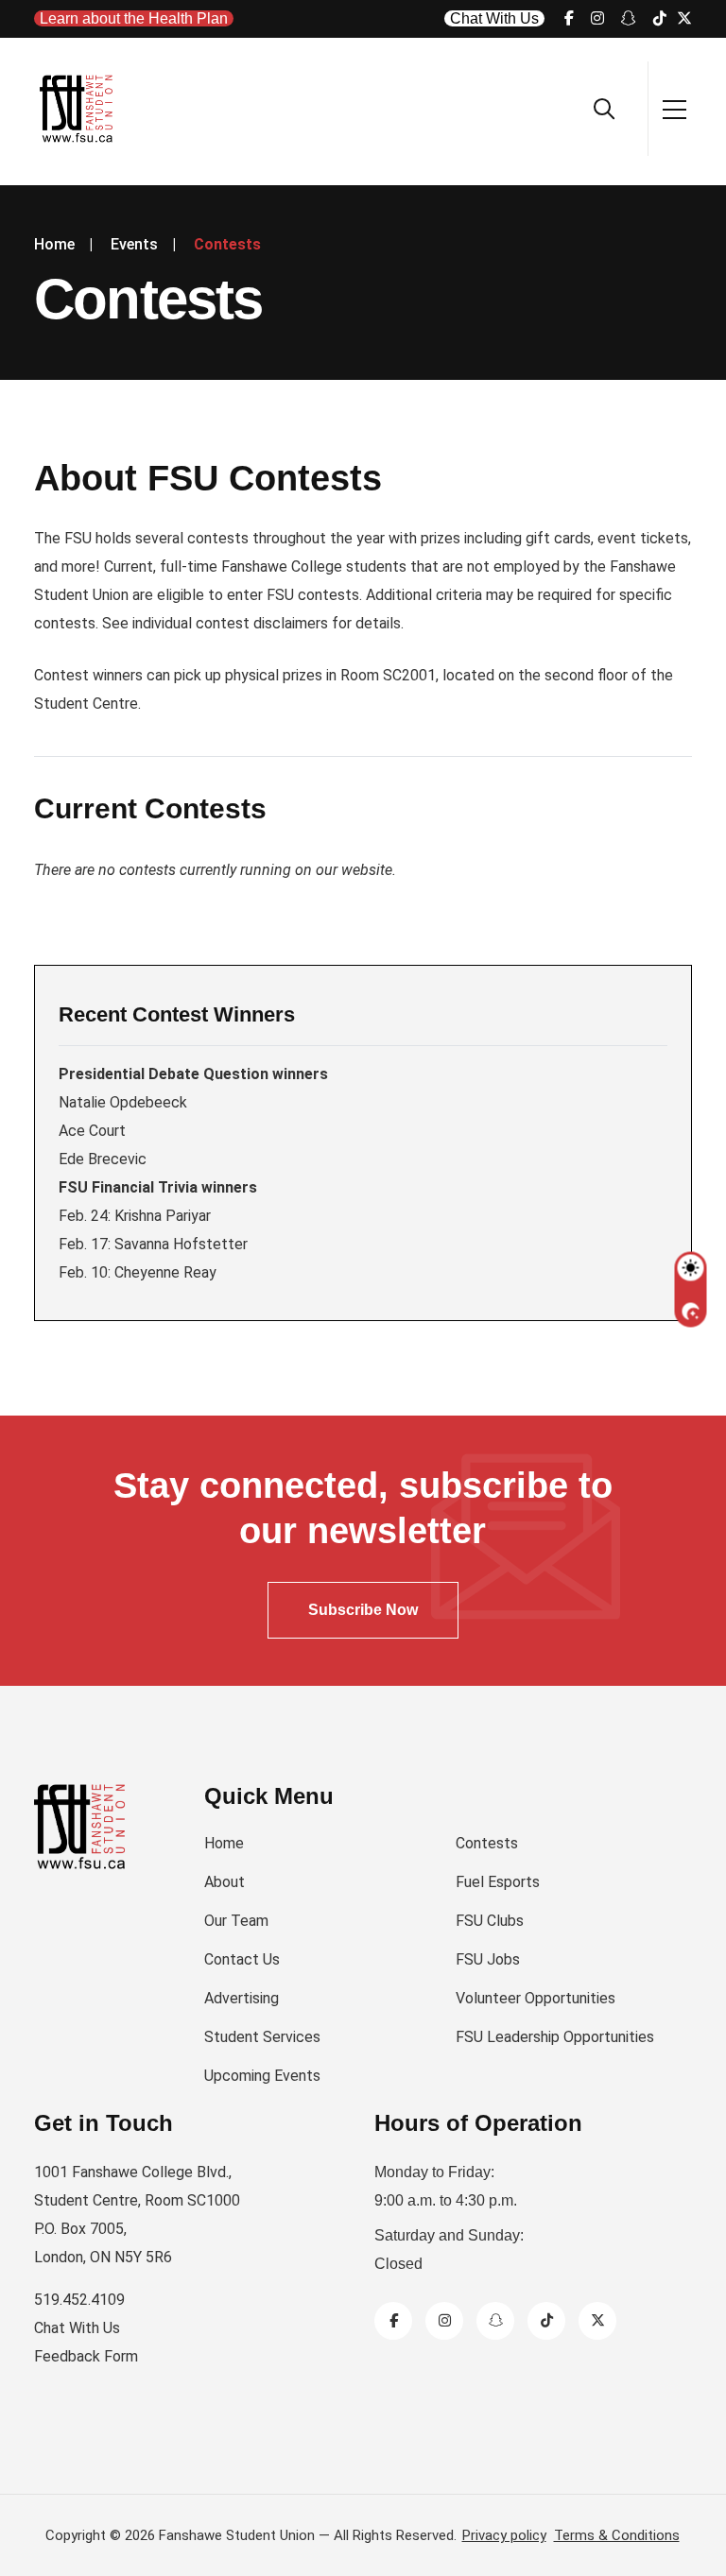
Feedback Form (86, 2356)
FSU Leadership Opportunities (555, 2037)
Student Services (262, 2037)
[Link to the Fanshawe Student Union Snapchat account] (629, 18)
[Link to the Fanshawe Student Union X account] (684, 18)
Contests (487, 1843)
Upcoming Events (262, 2076)
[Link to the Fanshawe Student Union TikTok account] (660, 18)
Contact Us (242, 1959)
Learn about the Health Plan (134, 18)
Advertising (242, 1998)
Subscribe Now (363, 1610)
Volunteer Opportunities (536, 1998)
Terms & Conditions (617, 2535)
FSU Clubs (490, 1921)
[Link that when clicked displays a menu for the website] (674, 108)
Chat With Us (494, 18)
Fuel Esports (498, 1882)
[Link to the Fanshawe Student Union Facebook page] (569, 18)
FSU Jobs (488, 1959)
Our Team (236, 1921)
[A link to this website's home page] (78, 109)
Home (224, 1843)
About (225, 1882)
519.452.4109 (79, 2300)
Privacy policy (504, 2535)
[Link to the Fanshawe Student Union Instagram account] (597, 18)
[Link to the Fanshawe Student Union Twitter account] (597, 2320)
